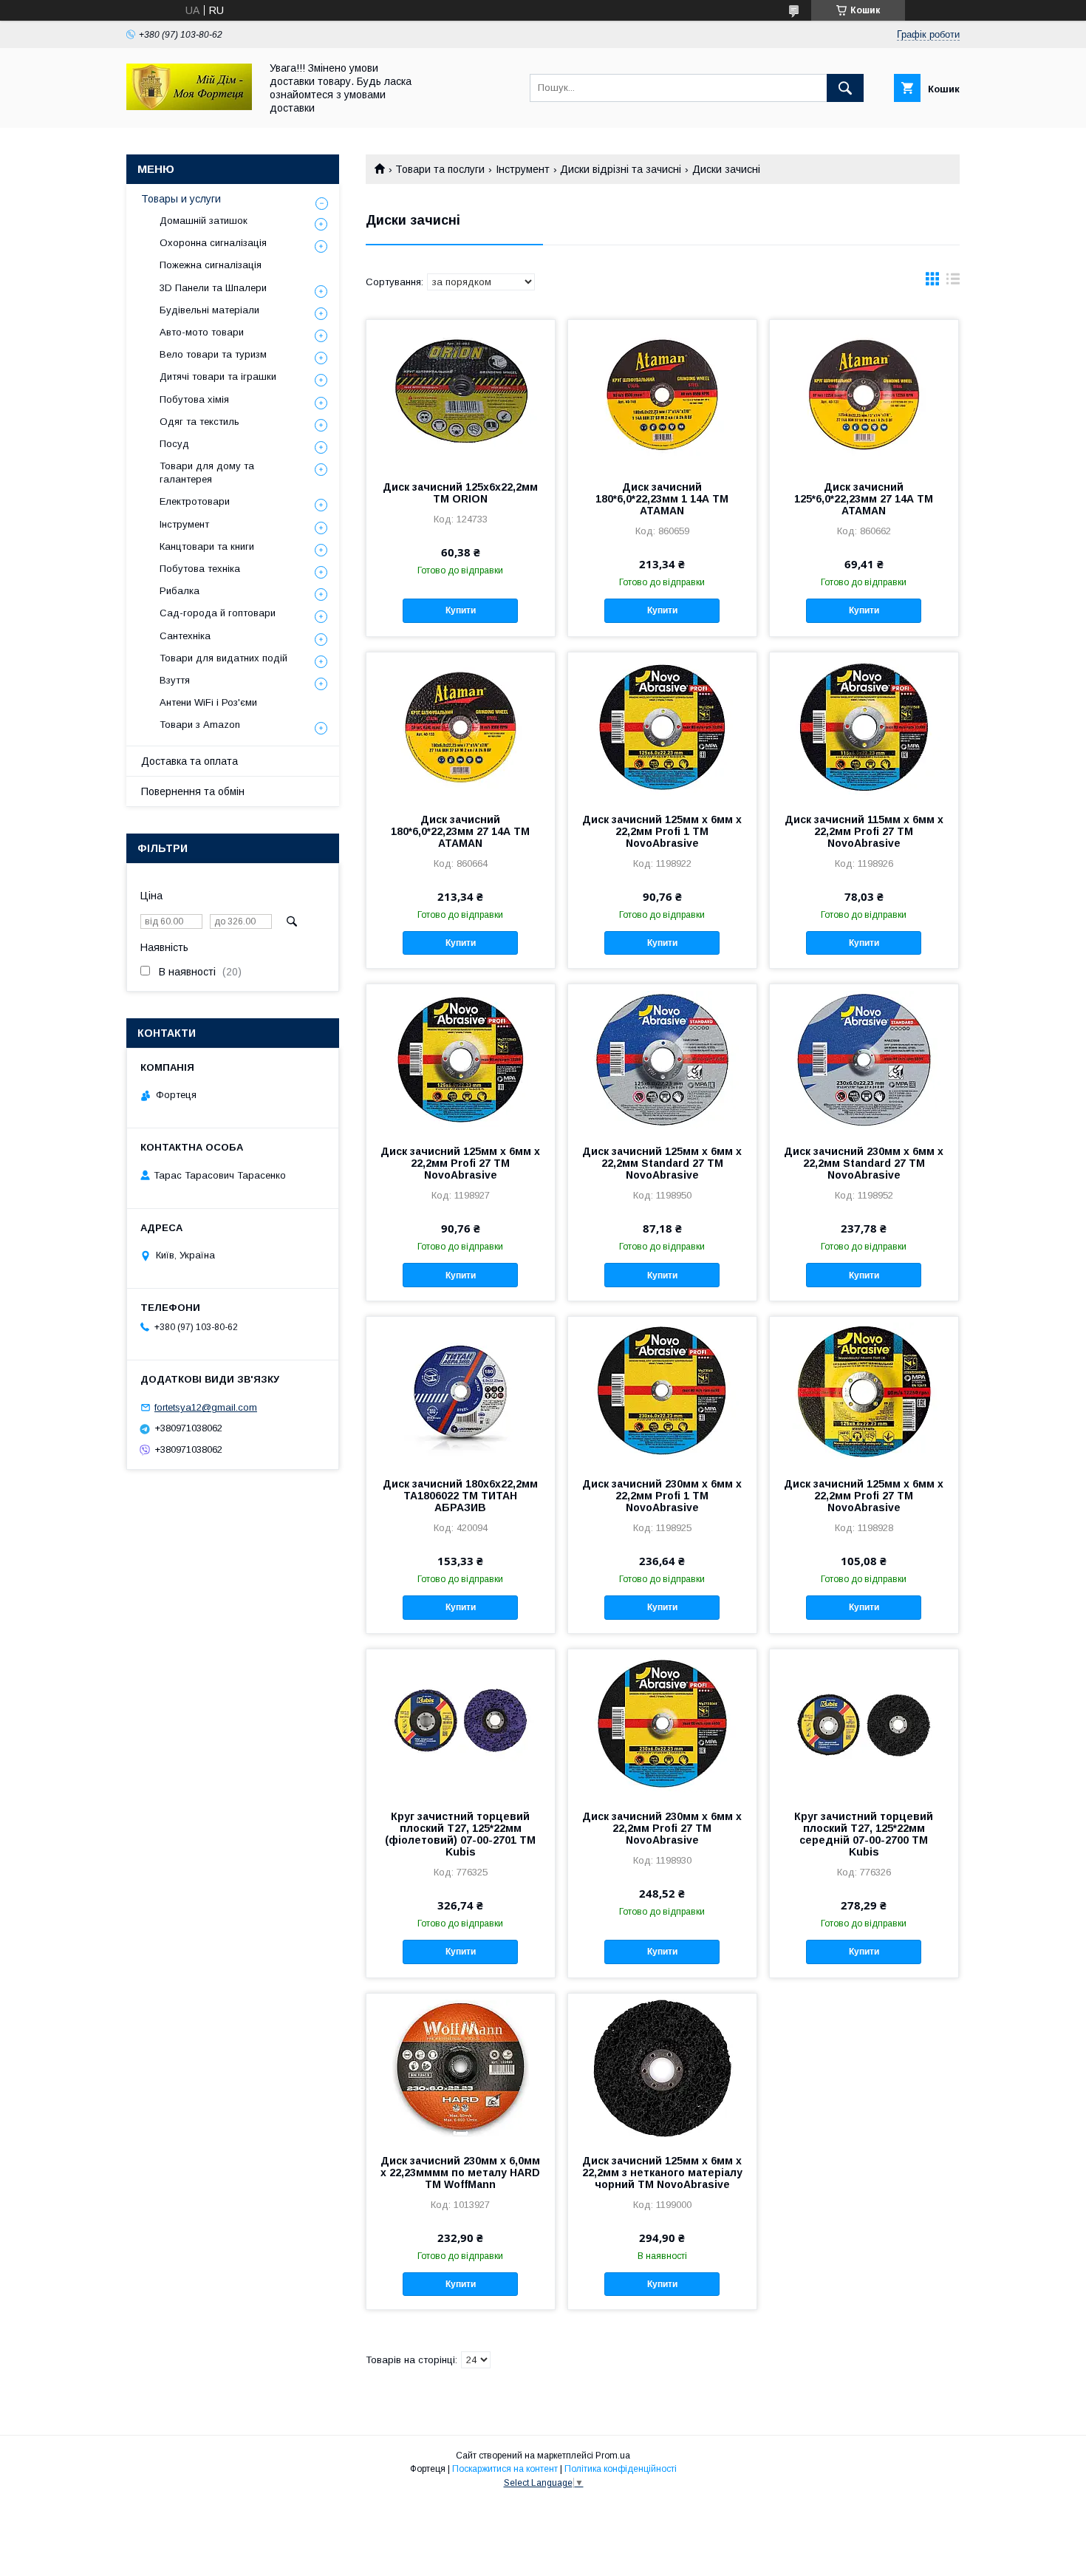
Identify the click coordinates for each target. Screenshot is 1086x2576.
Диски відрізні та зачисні (621, 169)
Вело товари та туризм (213, 354)
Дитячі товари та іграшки (218, 376)
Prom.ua (613, 2456)
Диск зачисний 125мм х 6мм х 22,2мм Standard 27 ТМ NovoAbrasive (662, 1163)
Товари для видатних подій (223, 658)
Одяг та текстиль (199, 422)
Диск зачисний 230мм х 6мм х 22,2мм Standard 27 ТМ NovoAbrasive (864, 1163)
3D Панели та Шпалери (213, 288)
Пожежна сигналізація (211, 265)
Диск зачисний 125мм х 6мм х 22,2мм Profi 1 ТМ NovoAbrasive (662, 831)
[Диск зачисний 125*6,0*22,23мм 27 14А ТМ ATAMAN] (864, 394)
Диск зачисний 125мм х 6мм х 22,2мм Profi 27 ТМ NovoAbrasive (460, 1163)
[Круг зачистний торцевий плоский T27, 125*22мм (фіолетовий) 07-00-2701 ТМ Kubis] (461, 1723)
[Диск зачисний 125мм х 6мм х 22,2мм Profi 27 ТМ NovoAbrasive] (461, 1058)
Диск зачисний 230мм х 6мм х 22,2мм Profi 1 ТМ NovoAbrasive (662, 1496)
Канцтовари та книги (207, 546)
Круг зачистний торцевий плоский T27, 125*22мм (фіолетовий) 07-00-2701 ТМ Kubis (460, 1834)
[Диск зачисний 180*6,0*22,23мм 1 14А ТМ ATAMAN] (662, 394)
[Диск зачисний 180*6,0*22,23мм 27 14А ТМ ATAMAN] (461, 726)
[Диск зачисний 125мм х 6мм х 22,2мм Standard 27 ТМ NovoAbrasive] (662, 1058)
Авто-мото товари (202, 332)
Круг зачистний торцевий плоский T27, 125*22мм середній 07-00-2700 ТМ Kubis (864, 1834)
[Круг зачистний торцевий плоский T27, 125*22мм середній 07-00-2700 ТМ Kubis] (864, 1723)
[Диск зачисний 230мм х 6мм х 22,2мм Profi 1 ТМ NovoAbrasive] (662, 1391)
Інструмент (523, 169)
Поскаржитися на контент (505, 2469)
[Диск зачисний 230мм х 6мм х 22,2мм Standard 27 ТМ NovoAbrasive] (864, 1058)
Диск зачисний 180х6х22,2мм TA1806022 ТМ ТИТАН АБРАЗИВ (460, 1496)
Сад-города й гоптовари (218, 613)
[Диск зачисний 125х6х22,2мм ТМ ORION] (461, 394)
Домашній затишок (204, 221)
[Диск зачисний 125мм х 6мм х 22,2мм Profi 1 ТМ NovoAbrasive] (662, 726)
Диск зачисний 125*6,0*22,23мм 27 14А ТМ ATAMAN (864, 499)
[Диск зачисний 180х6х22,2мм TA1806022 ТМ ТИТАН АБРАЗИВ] (461, 1391)
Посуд (174, 444)
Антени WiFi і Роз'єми (208, 702)
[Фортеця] (189, 106)
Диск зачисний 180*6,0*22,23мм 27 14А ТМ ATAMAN (460, 831)
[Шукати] (845, 88)
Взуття (175, 680)
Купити (461, 610)
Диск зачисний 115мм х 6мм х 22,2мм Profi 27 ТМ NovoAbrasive (864, 831)
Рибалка (180, 591)
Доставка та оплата (189, 761)
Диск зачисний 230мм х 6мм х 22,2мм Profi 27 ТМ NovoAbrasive (662, 1828)
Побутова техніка (200, 569)
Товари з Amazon (200, 725)
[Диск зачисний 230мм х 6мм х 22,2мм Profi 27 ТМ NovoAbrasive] (662, 1723)
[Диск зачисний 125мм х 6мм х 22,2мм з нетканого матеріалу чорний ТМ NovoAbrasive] (662, 2068)
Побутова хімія (194, 399)
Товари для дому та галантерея (207, 473)
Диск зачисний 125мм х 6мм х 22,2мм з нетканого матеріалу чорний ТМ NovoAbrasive (662, 2173)
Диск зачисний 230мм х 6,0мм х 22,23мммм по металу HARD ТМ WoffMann (460, 2173)
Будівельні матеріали (209, 310)
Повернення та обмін (193, 791)
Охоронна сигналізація (213, 243)
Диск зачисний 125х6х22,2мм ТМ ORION (460, 493)
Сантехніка (185, 636)
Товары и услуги (181, 199)
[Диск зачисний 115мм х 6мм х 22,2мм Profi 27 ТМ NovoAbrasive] (864, 726)
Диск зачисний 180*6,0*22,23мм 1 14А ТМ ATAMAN (662, 499)
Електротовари (195, 501)
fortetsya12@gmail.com (206, 1407)
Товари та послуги (440, 169)
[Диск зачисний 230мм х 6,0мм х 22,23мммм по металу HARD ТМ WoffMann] (461, 2068)
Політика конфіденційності (621, 2469)
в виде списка (953, 282)
